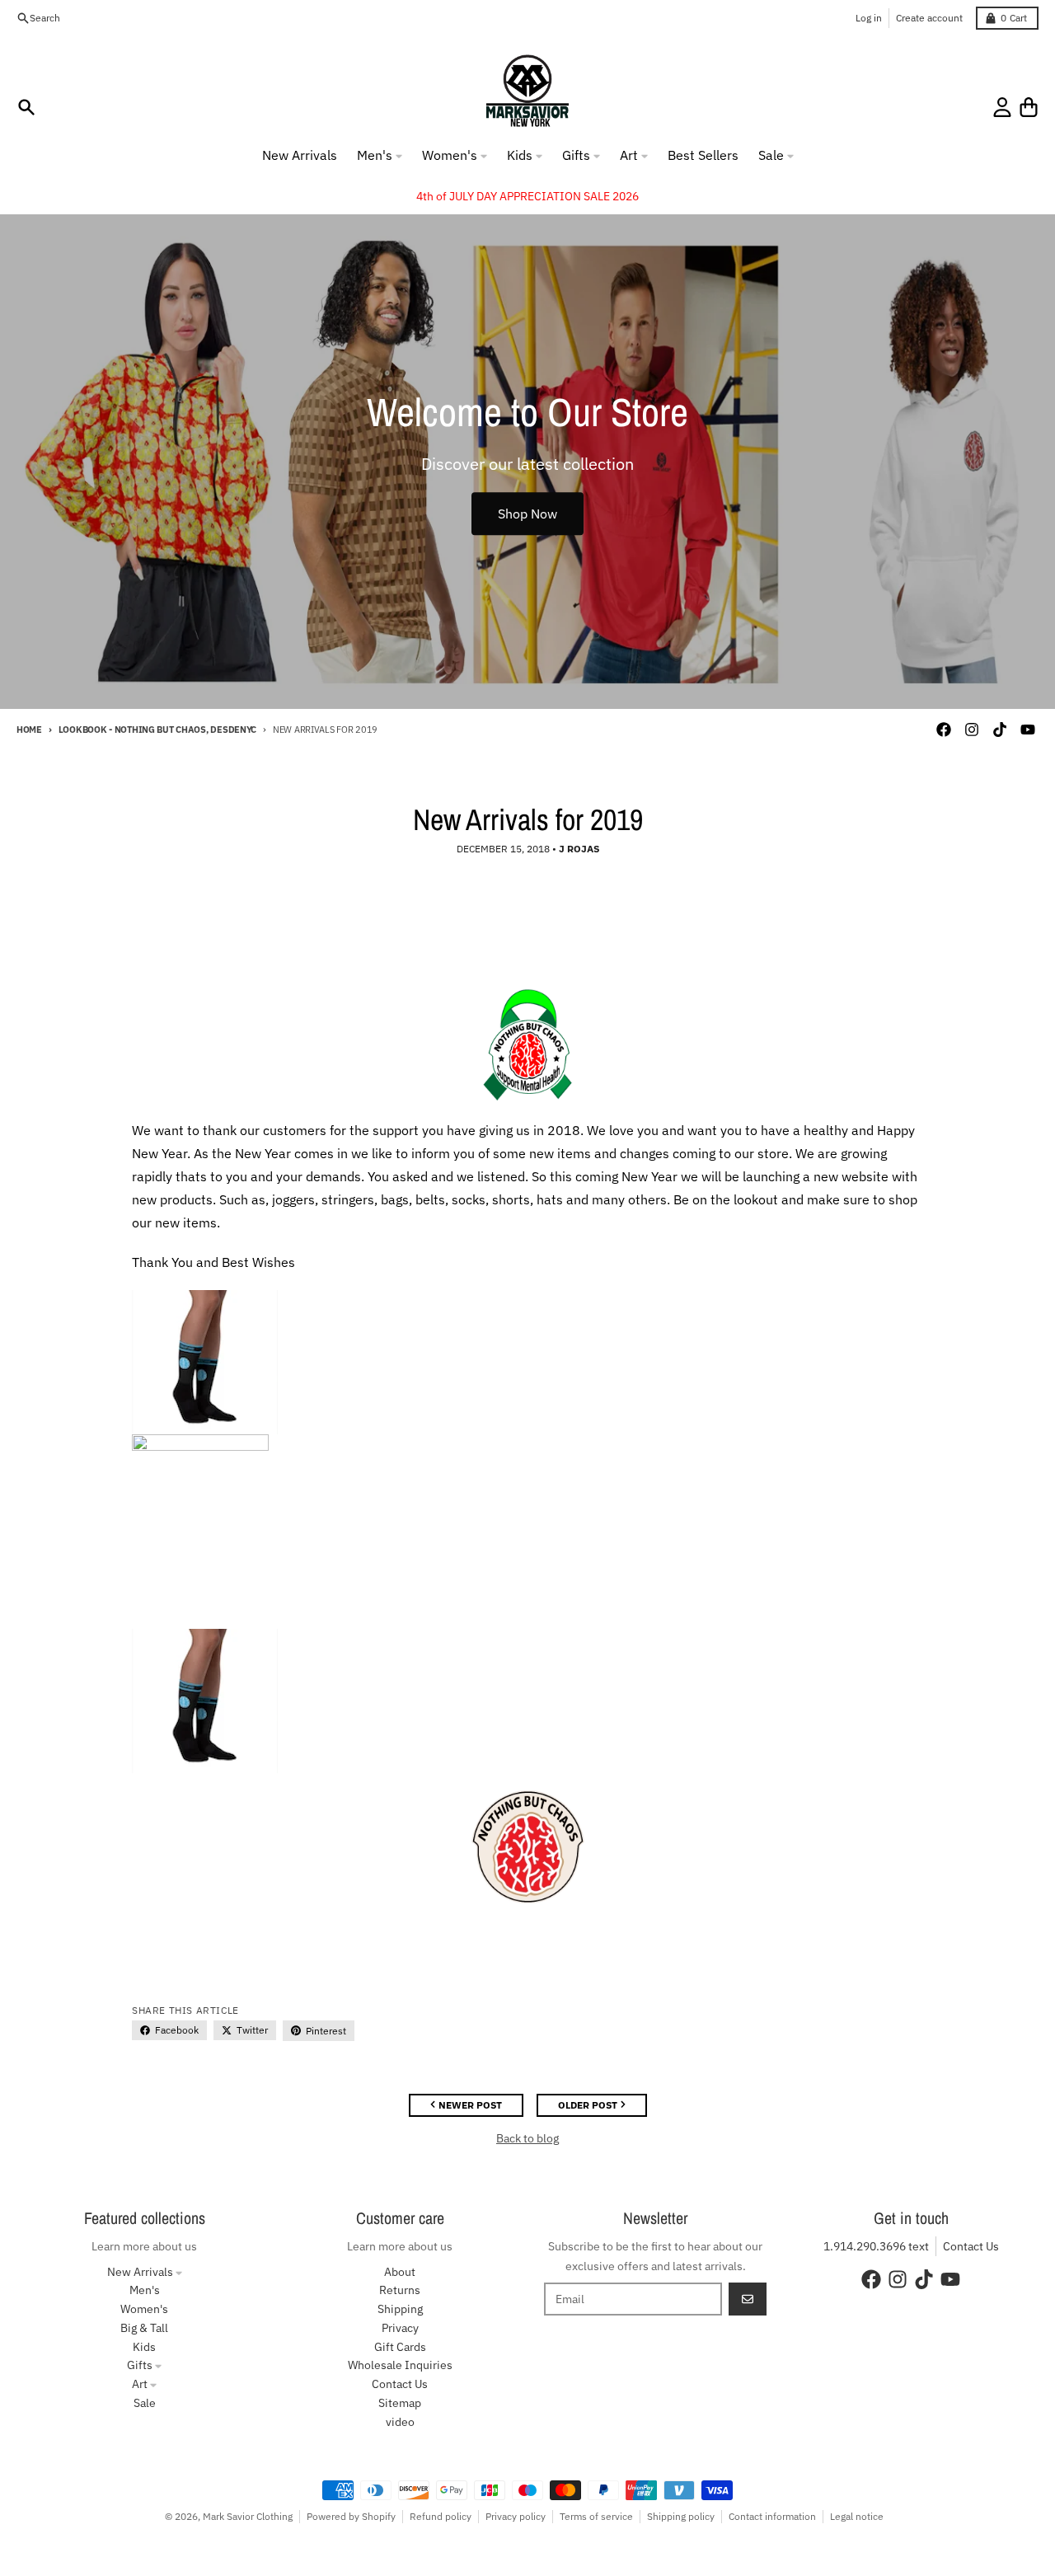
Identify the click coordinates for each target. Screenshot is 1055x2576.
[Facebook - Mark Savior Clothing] (944, 730)
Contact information (772, 2516)
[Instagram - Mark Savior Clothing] (972, 730)
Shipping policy (681, 2516)
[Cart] (1029, 107)
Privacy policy (516, 2516)
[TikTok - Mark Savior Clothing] (1000, 730)
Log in (869, 18)
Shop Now (527, 514)
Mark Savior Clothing (248, 2516)
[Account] (1002, 107)
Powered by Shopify (351, 2516)
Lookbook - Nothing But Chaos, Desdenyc (157, 730)
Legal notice (857, 2516)
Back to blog (527, 2138)
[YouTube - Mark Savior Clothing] (1028, 730)
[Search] (26, 107)
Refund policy (441, 2516)
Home (29, 730)
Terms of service (596, 2516)
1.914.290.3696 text (876, 2246)
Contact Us (971, 2246)
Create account (929, 18)
